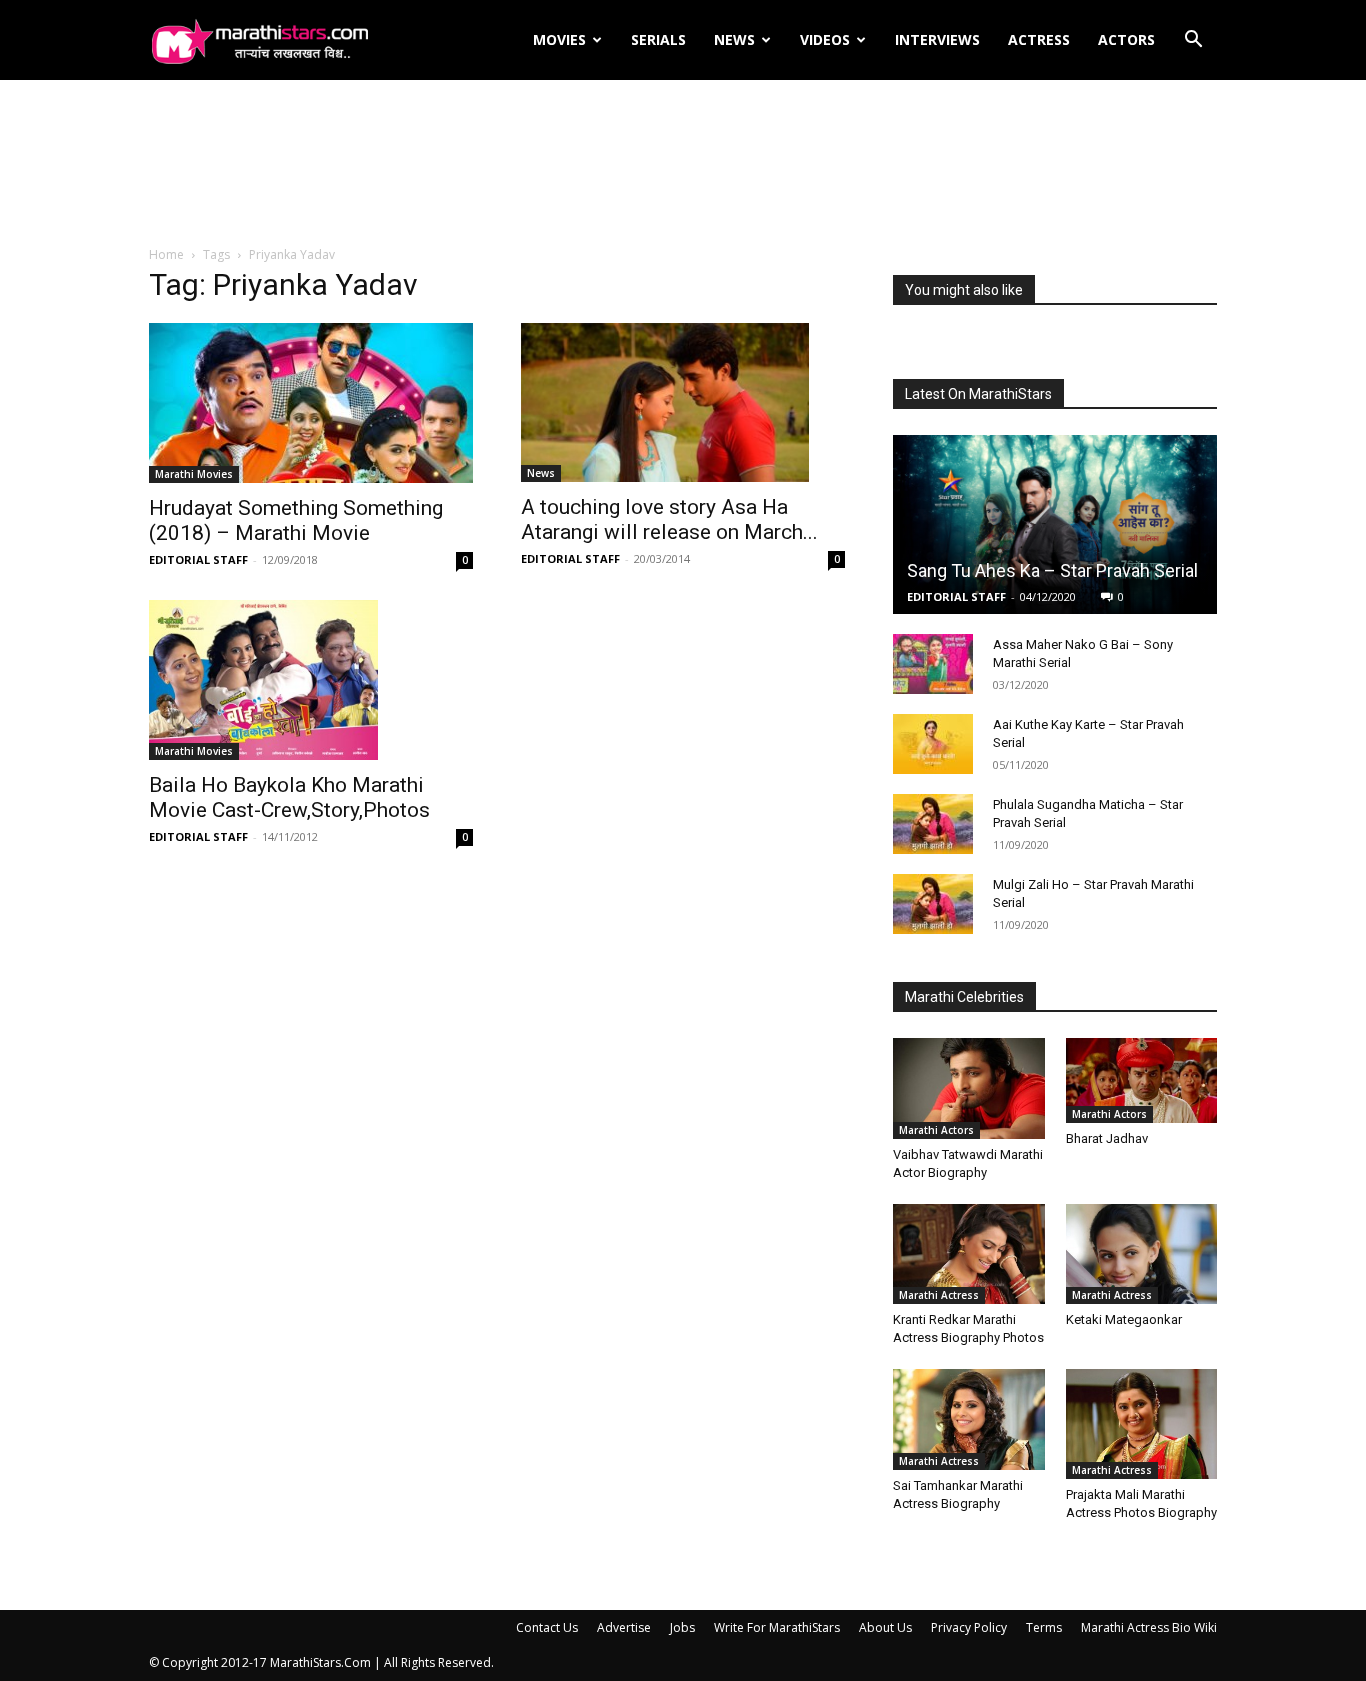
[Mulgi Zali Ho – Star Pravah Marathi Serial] (933, 904)
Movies (559, 39)
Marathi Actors (936, 1130)
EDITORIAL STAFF (198, 559)
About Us (885, 1627)
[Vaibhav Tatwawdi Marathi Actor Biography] (969, 1088)
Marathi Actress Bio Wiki (1149, 1627)
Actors (1126, 39)
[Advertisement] (683, 164)
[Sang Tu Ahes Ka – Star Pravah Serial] (1055, 524)
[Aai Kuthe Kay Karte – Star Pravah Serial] (933, 744)
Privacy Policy (969, 1627)
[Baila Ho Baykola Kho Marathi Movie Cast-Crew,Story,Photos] (311, 680)
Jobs (682, 1627)
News (734, 39)
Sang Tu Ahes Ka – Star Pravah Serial (1052, 570)
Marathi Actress (939, 1295)
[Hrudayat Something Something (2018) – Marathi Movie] (311, 403)
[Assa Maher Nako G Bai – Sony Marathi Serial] (933, 664)
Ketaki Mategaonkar (1124, 1319)
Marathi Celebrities (964, 997)
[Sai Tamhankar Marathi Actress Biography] (969, 1419)
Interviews (937, 39)
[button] (1193, 41)
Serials (658, 39)
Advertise (624, 1627)
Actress (1039, 39)
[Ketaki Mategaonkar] (1142, 1254)
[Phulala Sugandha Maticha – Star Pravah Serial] (933, 824)
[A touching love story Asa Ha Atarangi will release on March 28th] (683, 402)
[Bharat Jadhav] (1142, 1080)
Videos (825, 39)
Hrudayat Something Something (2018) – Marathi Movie (296, 520)
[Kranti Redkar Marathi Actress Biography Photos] (969, 1254)
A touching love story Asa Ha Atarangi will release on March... (669, 519)
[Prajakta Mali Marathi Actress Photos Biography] (1142, 1424)
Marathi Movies (194, 474)
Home (166, 254)
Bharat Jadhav (1107, 1138)
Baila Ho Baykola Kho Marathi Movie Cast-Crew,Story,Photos (289, 797)
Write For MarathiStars (777, 1627)
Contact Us (547, 1627)
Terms (1044, 1627)
